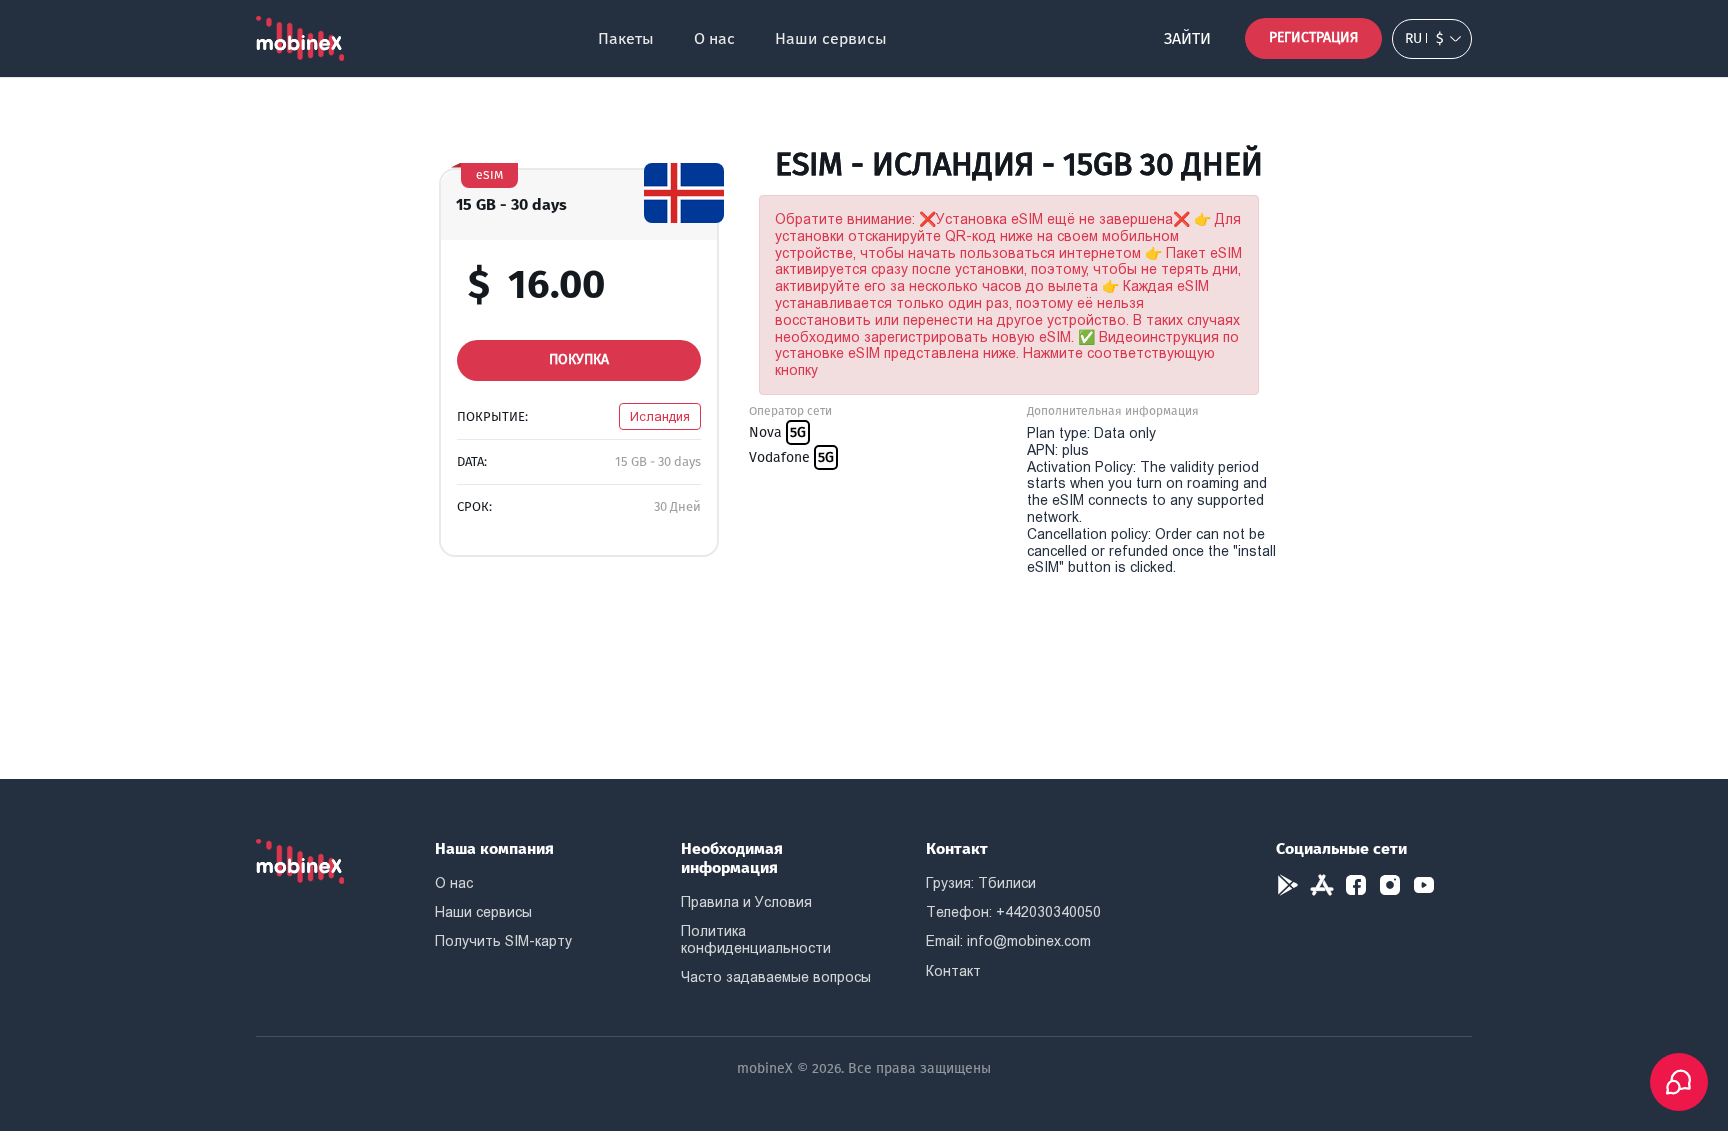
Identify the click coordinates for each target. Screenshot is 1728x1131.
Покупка (579, 359)
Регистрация (1313, 37)
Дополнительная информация (1113, 411)
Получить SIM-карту (503, 941)
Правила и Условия (746, 902)
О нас (714, 38)
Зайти (1187, 38)
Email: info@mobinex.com (1008, 941)
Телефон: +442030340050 (1013, 912)
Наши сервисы (831, 38)
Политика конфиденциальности (756, 939)
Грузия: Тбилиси (981, 883)
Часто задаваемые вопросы (776, 977)
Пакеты (626, 38)
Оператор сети (790, 411)
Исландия (660, 416)
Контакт (953, 971)
